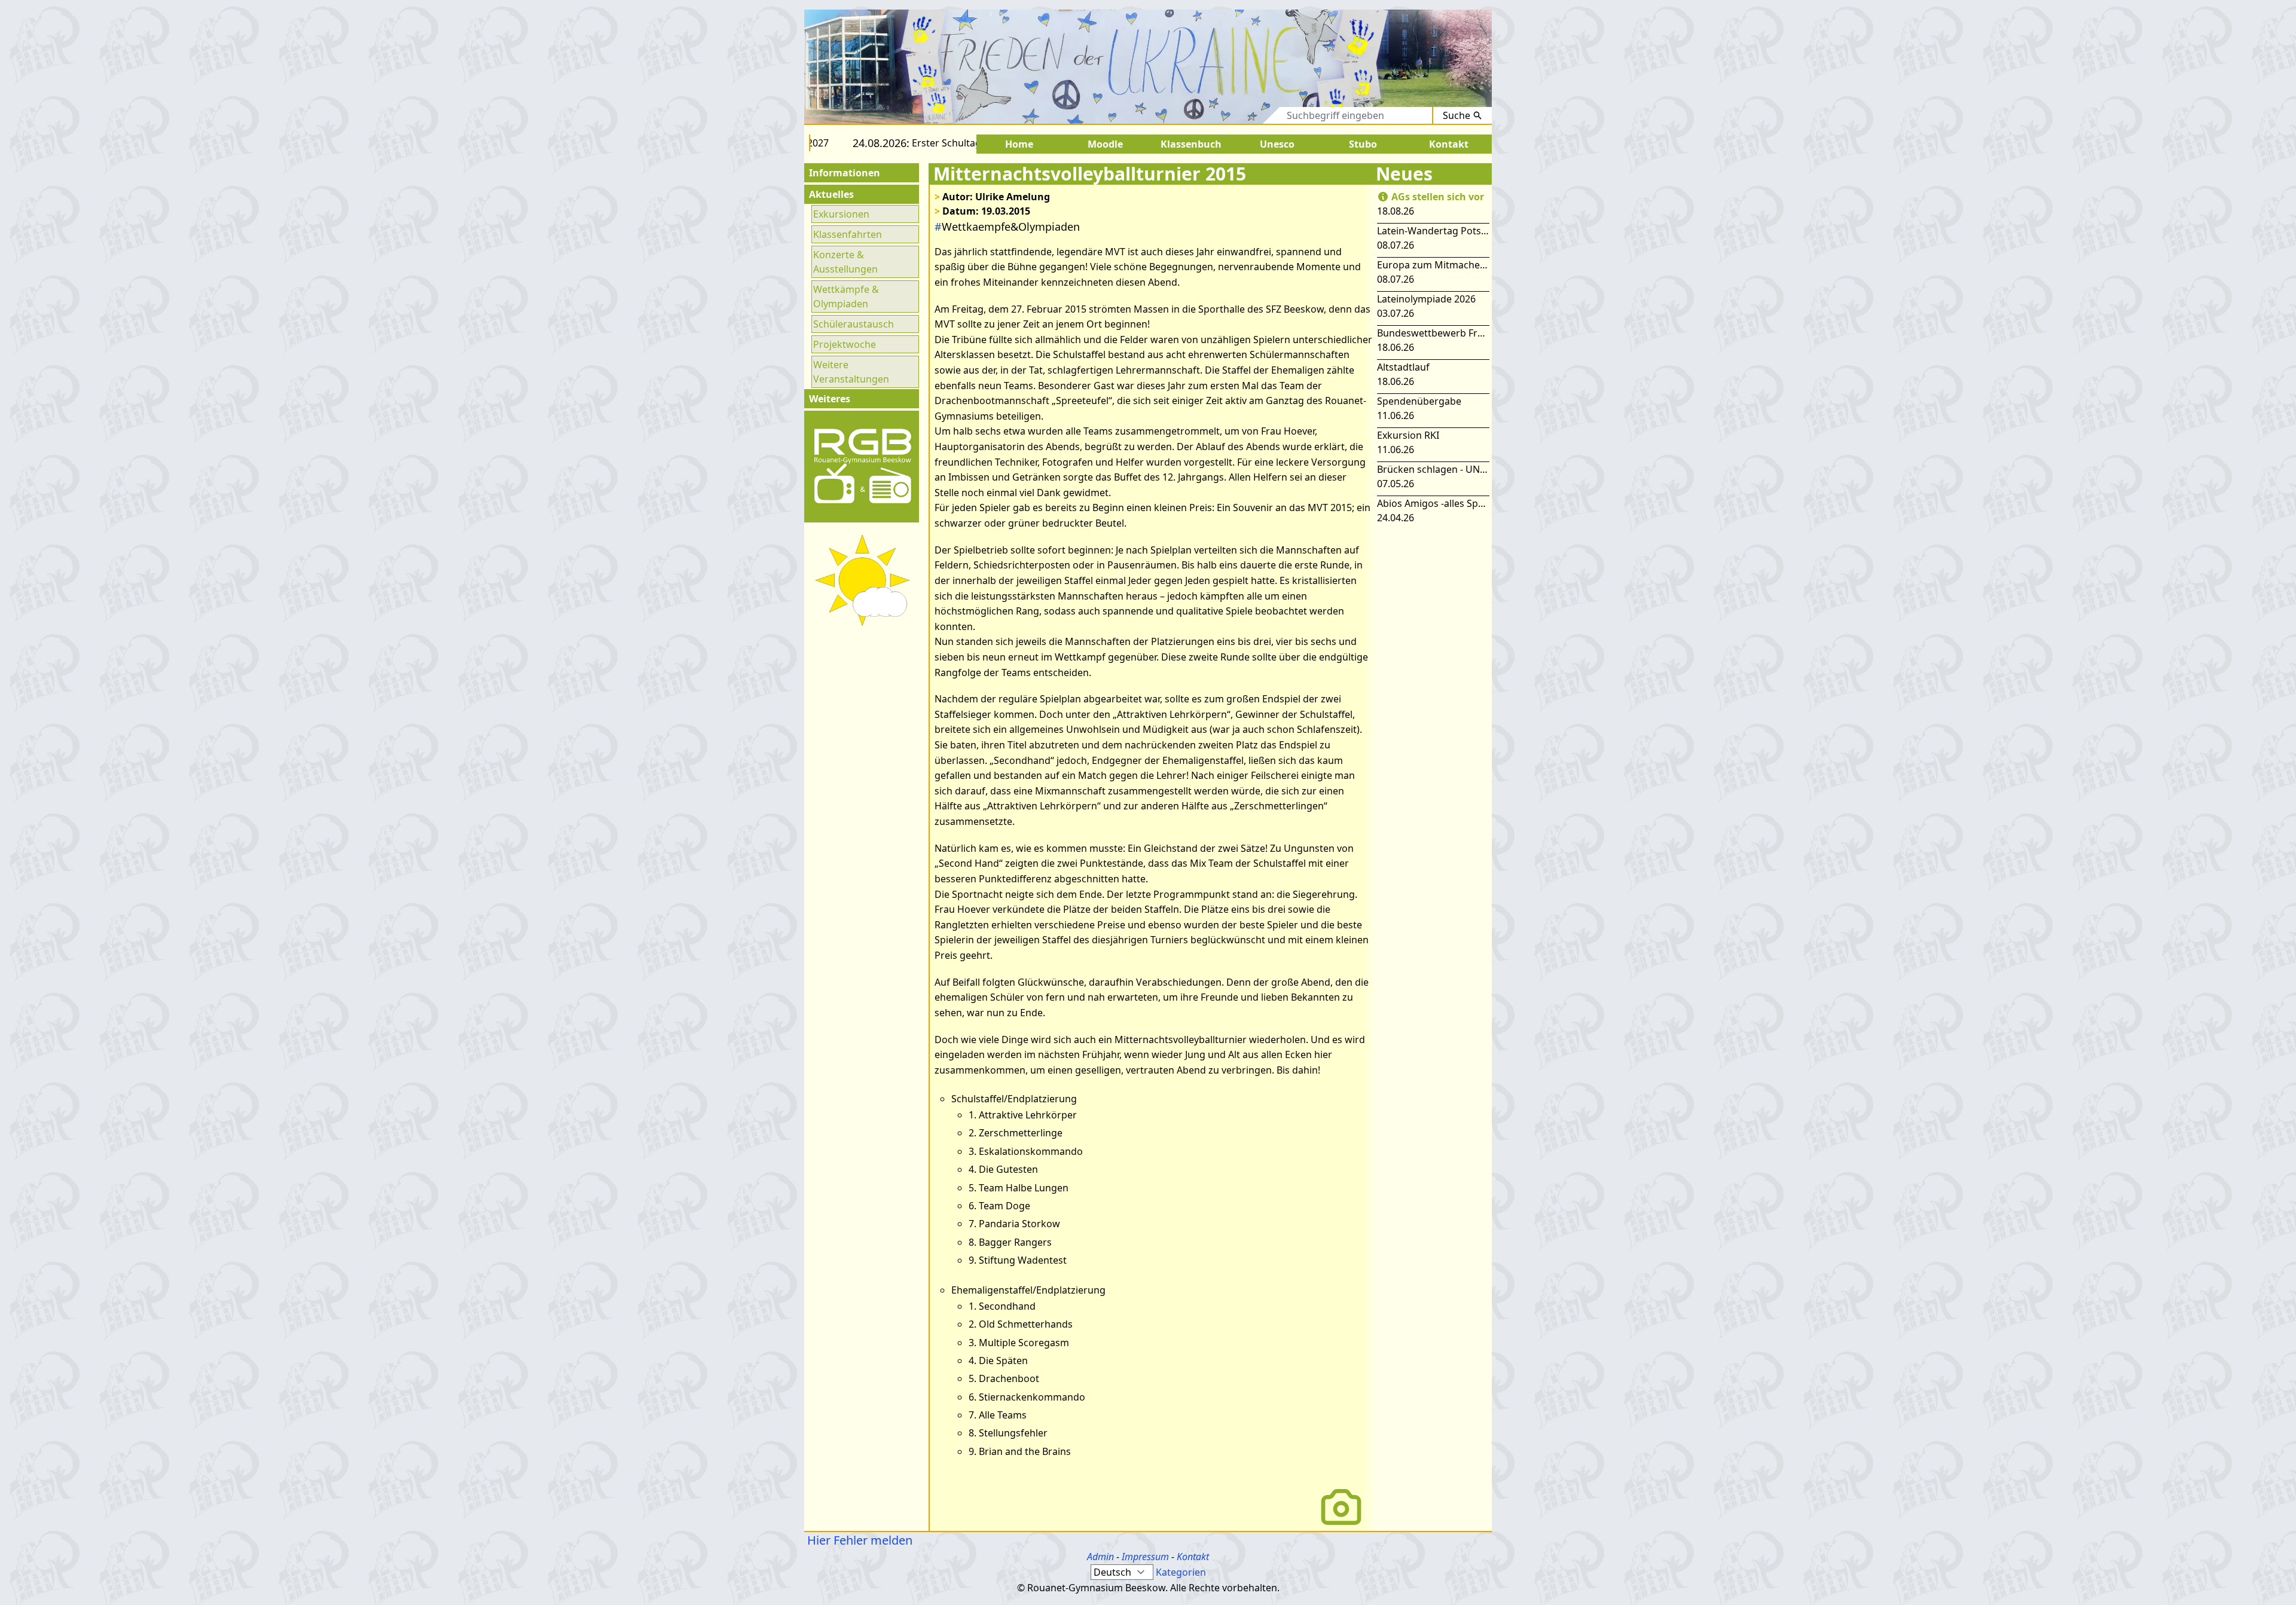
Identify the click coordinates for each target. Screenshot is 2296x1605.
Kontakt (1193, 1557)
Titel (1222, 115)
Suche (1457, 115)
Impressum (1145, 1557)
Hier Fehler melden (858, 1540)
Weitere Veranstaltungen (851, 372)
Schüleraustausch (854, 324)
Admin (1100, 1557)
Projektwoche (845, 344)
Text (1260, 115)
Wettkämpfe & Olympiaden (846, 296)
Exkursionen (841, 214)
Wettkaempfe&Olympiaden (1007, 227)
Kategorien (1181, 1572)
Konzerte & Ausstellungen (845, 262)
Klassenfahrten (848, 234)
